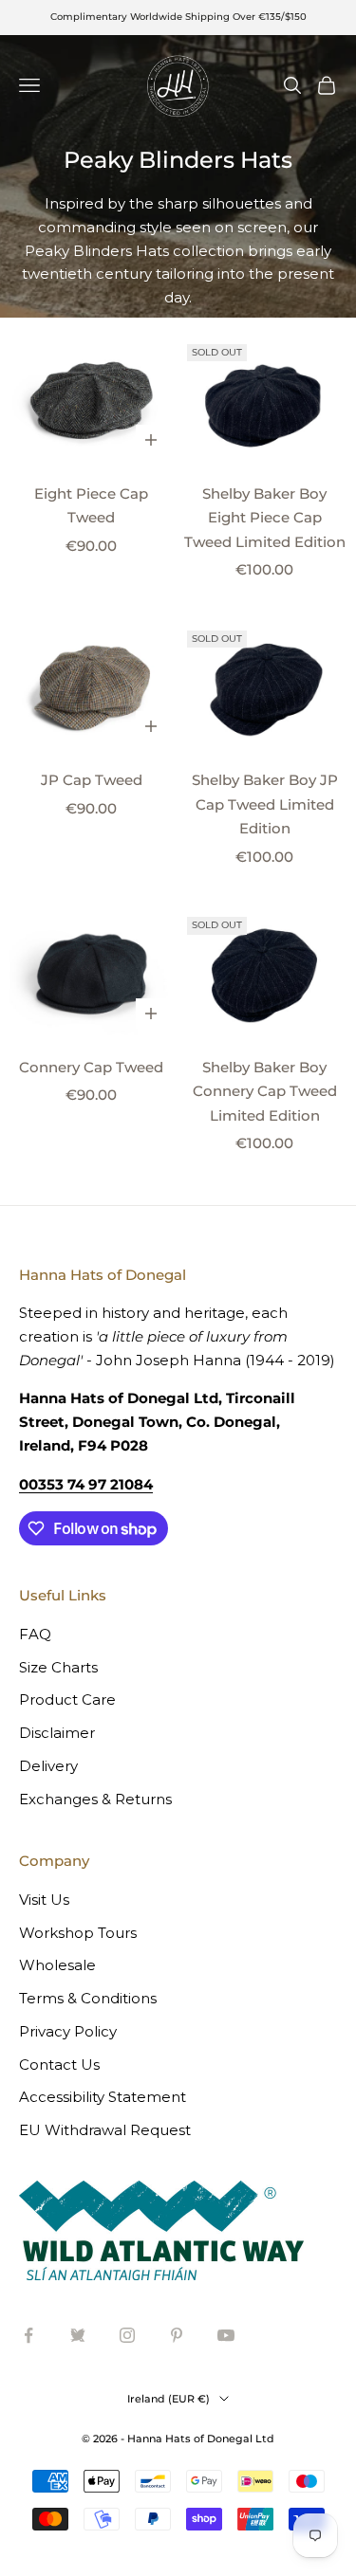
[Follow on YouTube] (226, 2335)
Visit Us (44, 1900)
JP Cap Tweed (92, 780)
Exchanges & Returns (95, 1799)
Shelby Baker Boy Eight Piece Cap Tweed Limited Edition (265, 518)
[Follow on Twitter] (78, 2335)
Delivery (48, 1766)
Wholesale (57, 1965)
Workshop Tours (78, 1933)
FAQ (35, 1634)
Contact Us (59, 2064)
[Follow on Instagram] (127, 2335)
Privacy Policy (68, 2031)
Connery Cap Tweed (91, 1067)
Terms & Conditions (88, 1998)
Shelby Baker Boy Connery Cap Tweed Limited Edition (265, 1091)
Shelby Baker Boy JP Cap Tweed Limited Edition (265, 804)
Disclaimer (57, 1733)
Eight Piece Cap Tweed (91, 506)
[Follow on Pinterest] (177, 2335)
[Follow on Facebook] (28, 2335)
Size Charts (58, 1667)
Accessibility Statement (103, 2097)
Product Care (67, 1699)
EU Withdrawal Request (105, 2130)
